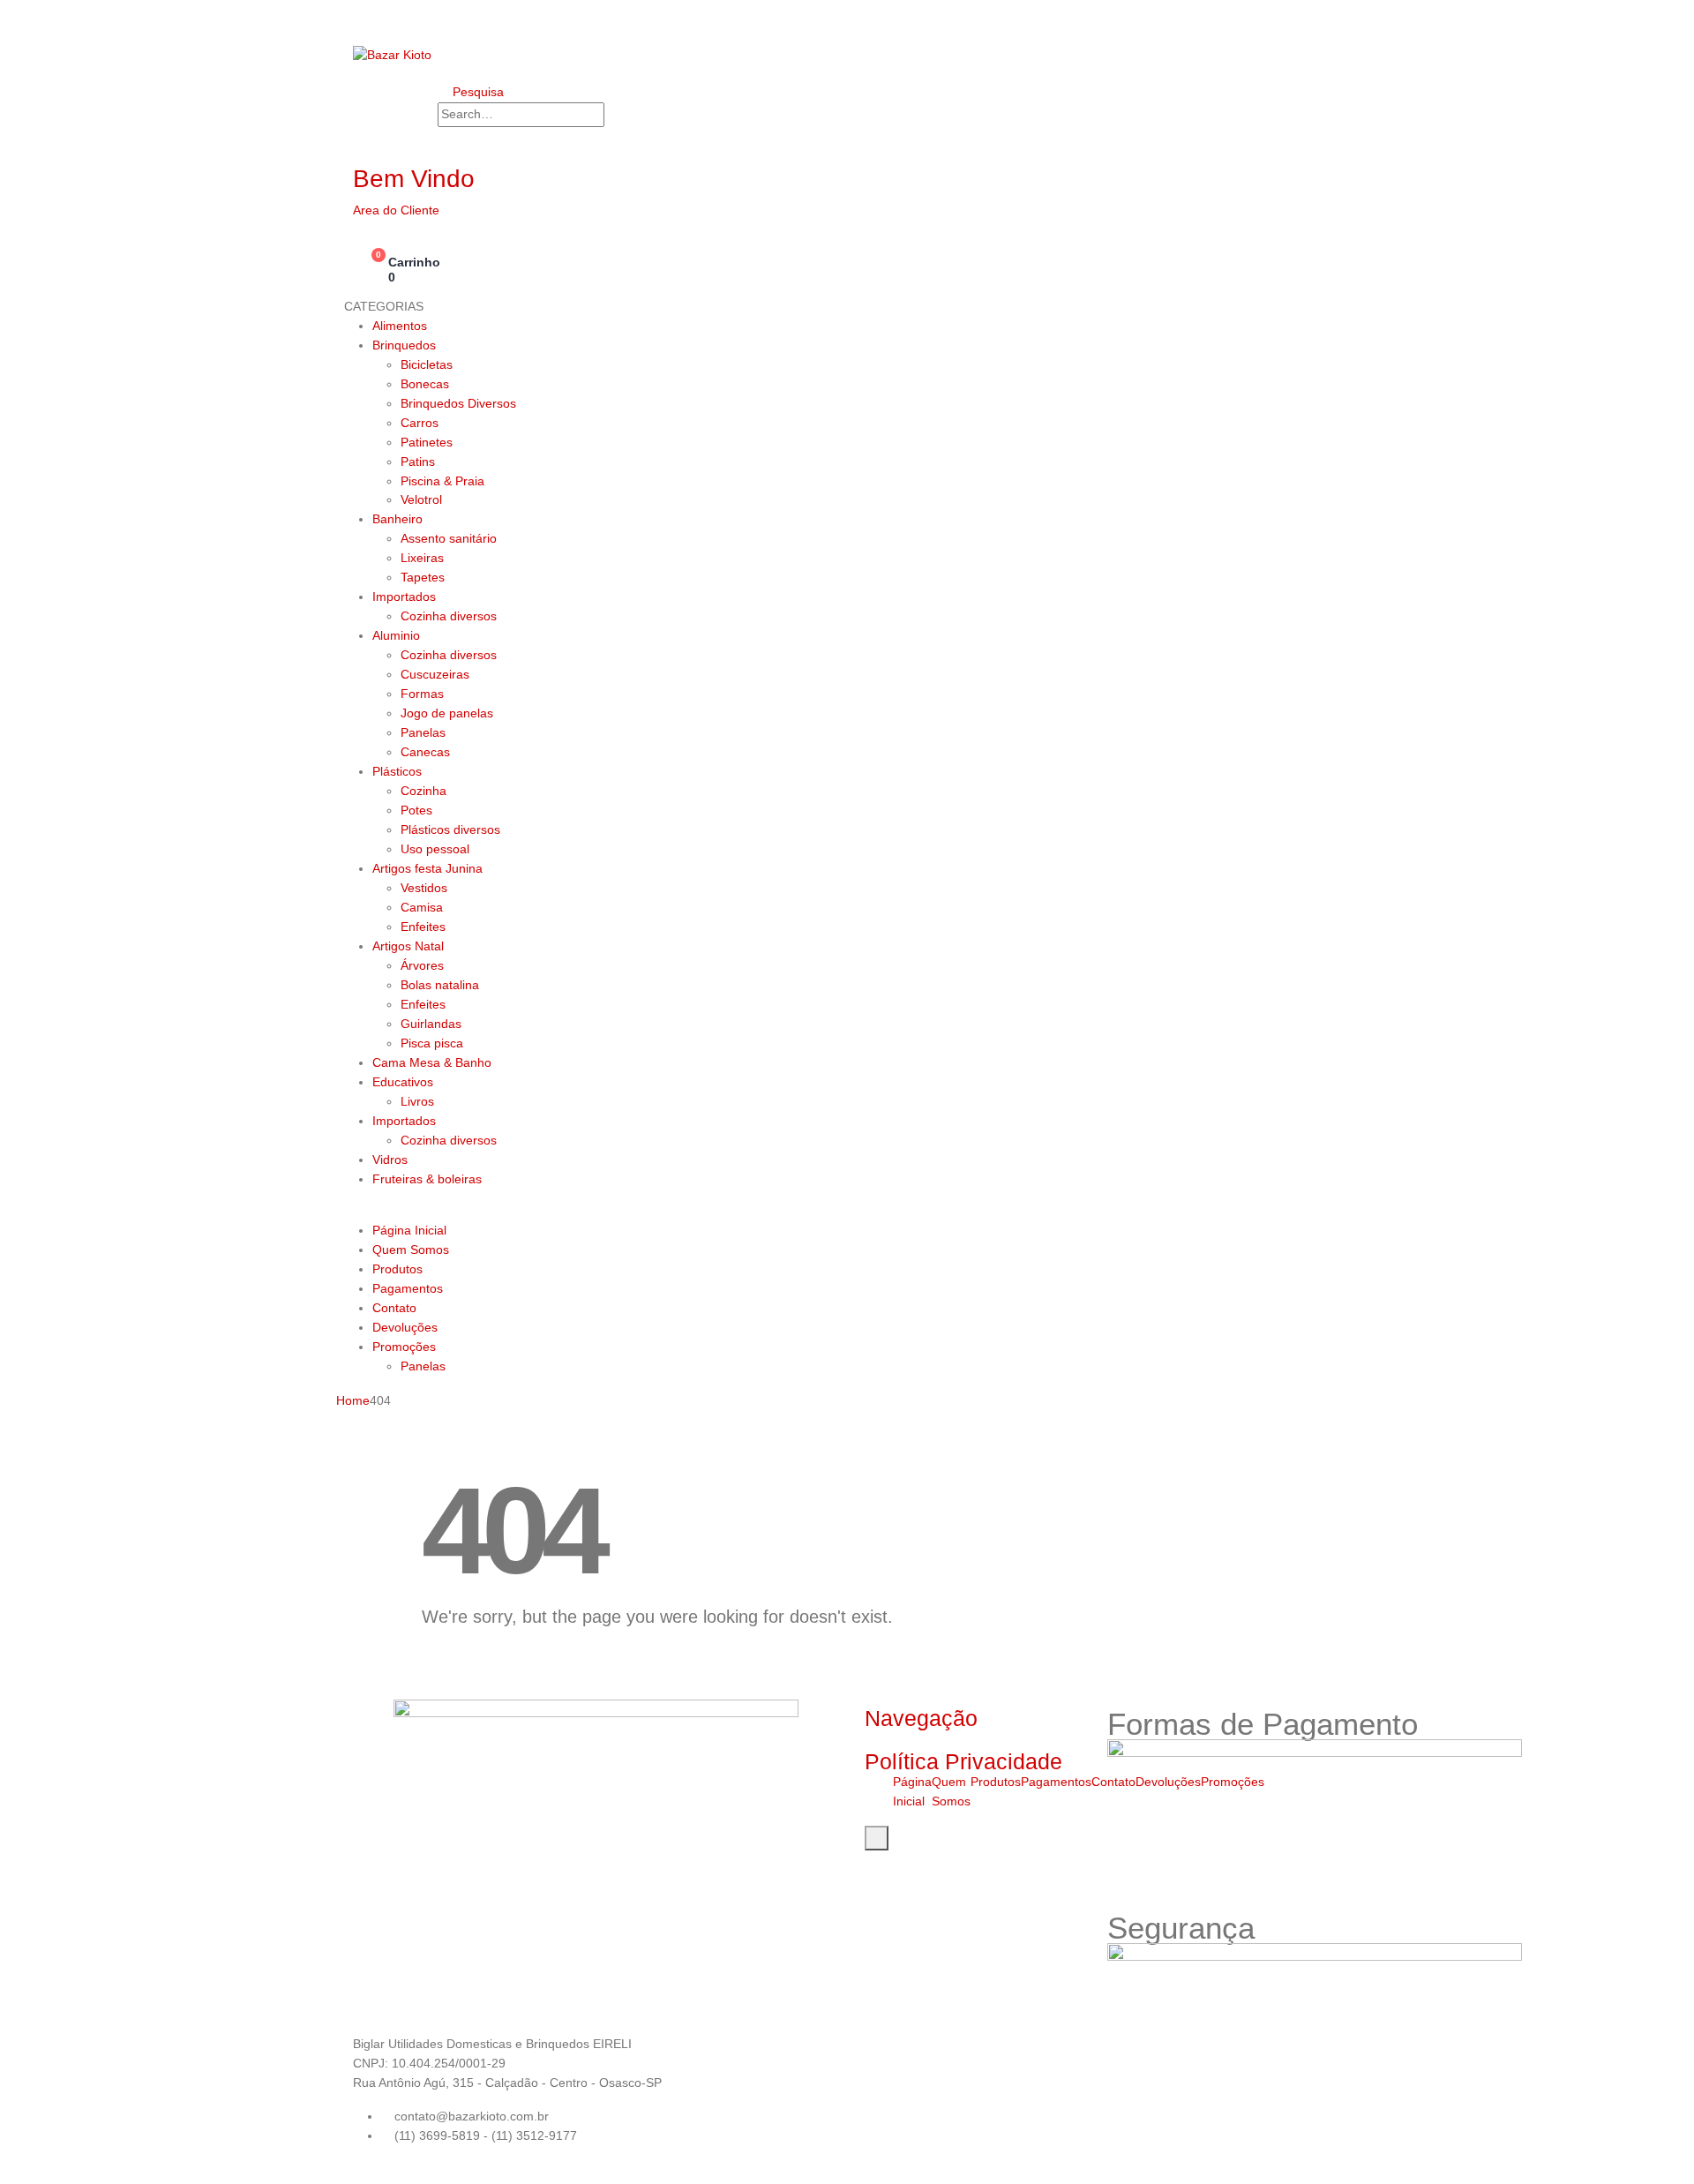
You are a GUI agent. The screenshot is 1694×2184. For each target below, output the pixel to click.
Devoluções (405, 1327)
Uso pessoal (435, 849)
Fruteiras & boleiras (427, 1179)
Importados (404, 597)
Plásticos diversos (450, 829)
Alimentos (400, 326)
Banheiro (397, 519)
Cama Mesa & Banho (432, 1062)
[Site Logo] (392, 55)
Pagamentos (408, 1288)
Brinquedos (404, 345)
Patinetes (427, 442)
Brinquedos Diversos (458, 403)
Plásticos (397, 771)
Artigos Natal (408, 946)
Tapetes (423, 577)
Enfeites (423, 927)
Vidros (390, 1160)
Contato (394, 1308)
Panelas (423, 732)
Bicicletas (427, 364)
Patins (418, 462)
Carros (420, 423)
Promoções (404, 1347)
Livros (417, 1101)
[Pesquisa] (622, 116)
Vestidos (424, 888)
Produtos (397, 1269)
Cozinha (423, 791)
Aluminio (396, 635)
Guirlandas (431, 1024)
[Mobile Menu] (358, 18)
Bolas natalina (440, 985)
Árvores (422, 965)
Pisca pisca (432, 1043)
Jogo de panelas (447, 713)
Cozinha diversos (449, 616)
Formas (422, 694)
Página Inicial (409, 1230)
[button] (471, 92)
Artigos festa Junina (427, 868)
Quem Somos (411, 1250)
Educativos (403, 1082)
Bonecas (425, 384)
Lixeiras (422, 558)
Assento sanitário (449, 538)
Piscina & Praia (442, 481)
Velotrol (421, 499)
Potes (416, 810)
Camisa (422, 907)
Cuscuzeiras (435, 674)
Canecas (425, 752)
